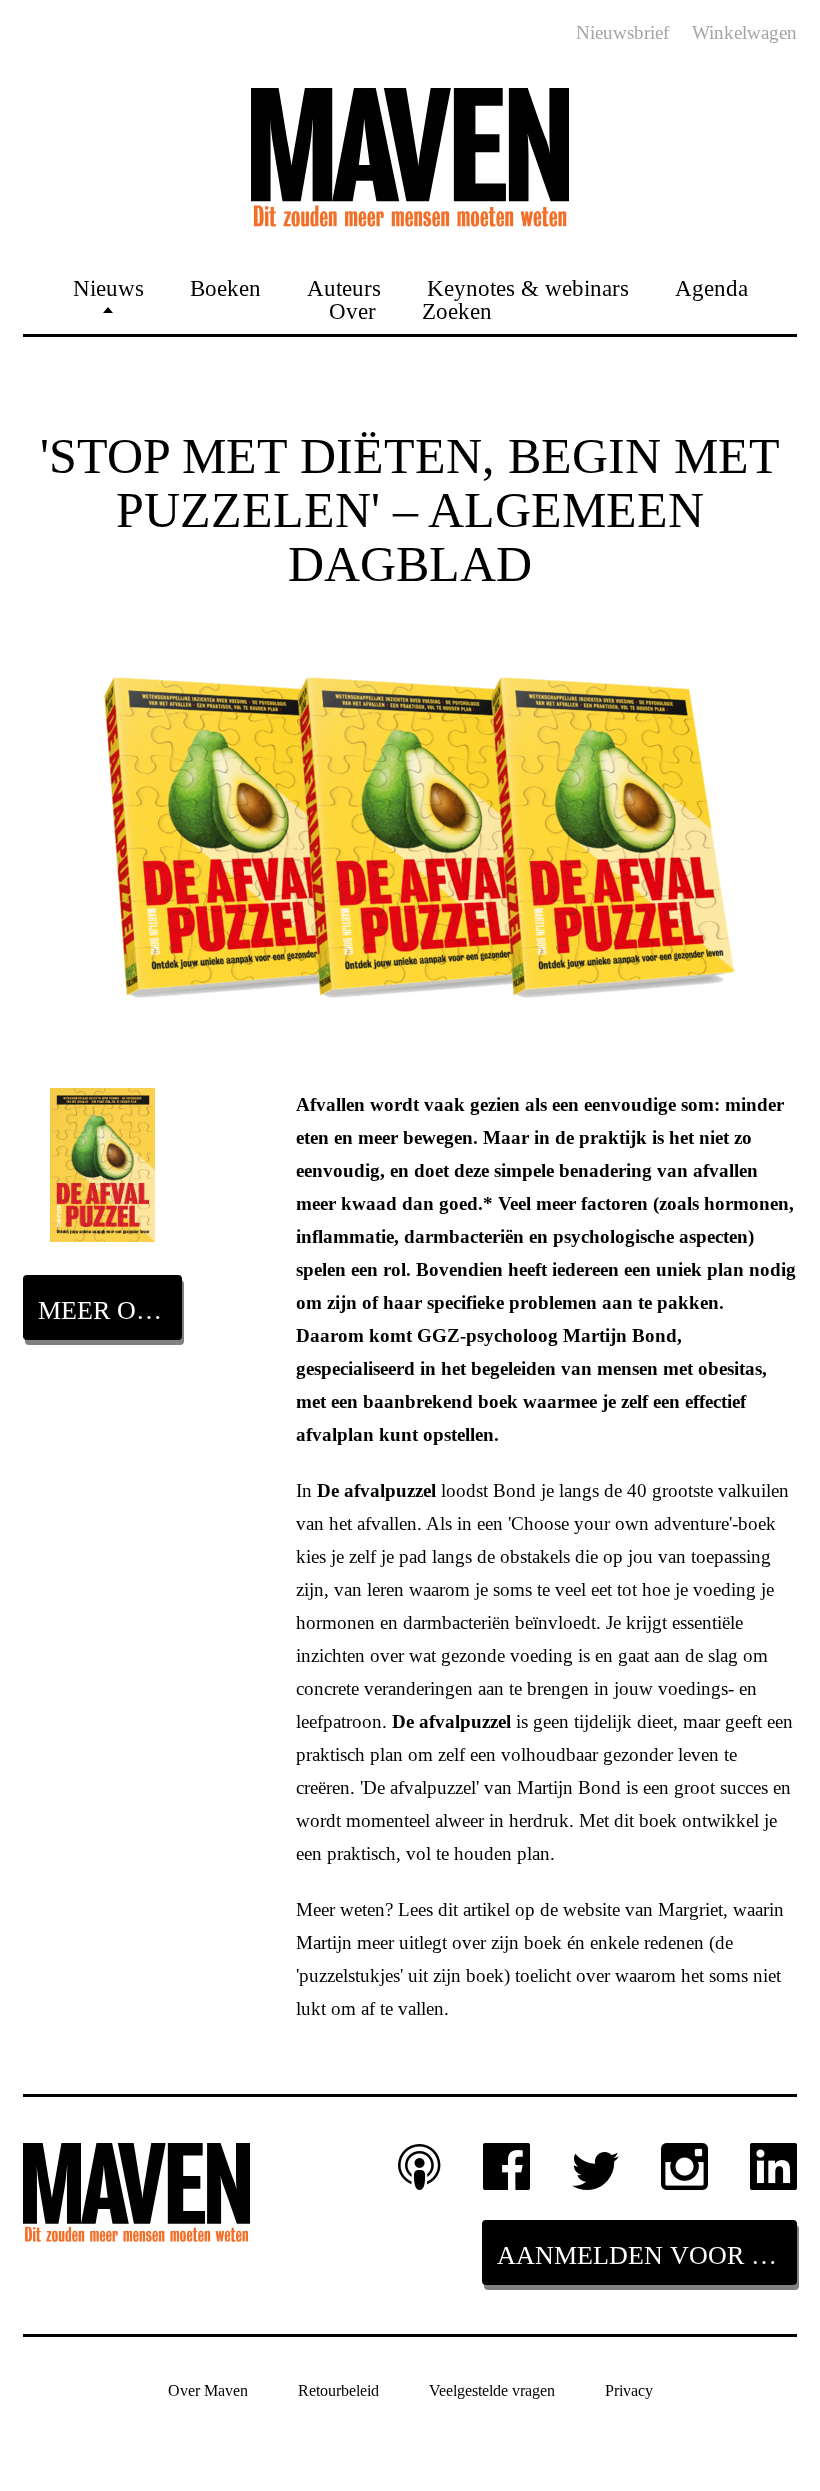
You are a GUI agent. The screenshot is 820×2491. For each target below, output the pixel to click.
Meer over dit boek (110, 1310)
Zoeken (457, 310)
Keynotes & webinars (528, 287)
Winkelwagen (744, 32)
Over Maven (208, 2390)
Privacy (629, 2390)
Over (352, 310)
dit (448, 1909)
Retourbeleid (338, 2390)
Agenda (711, 287)
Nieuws (108, 287)
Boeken (225, 287)
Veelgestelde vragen (492, 2390)
